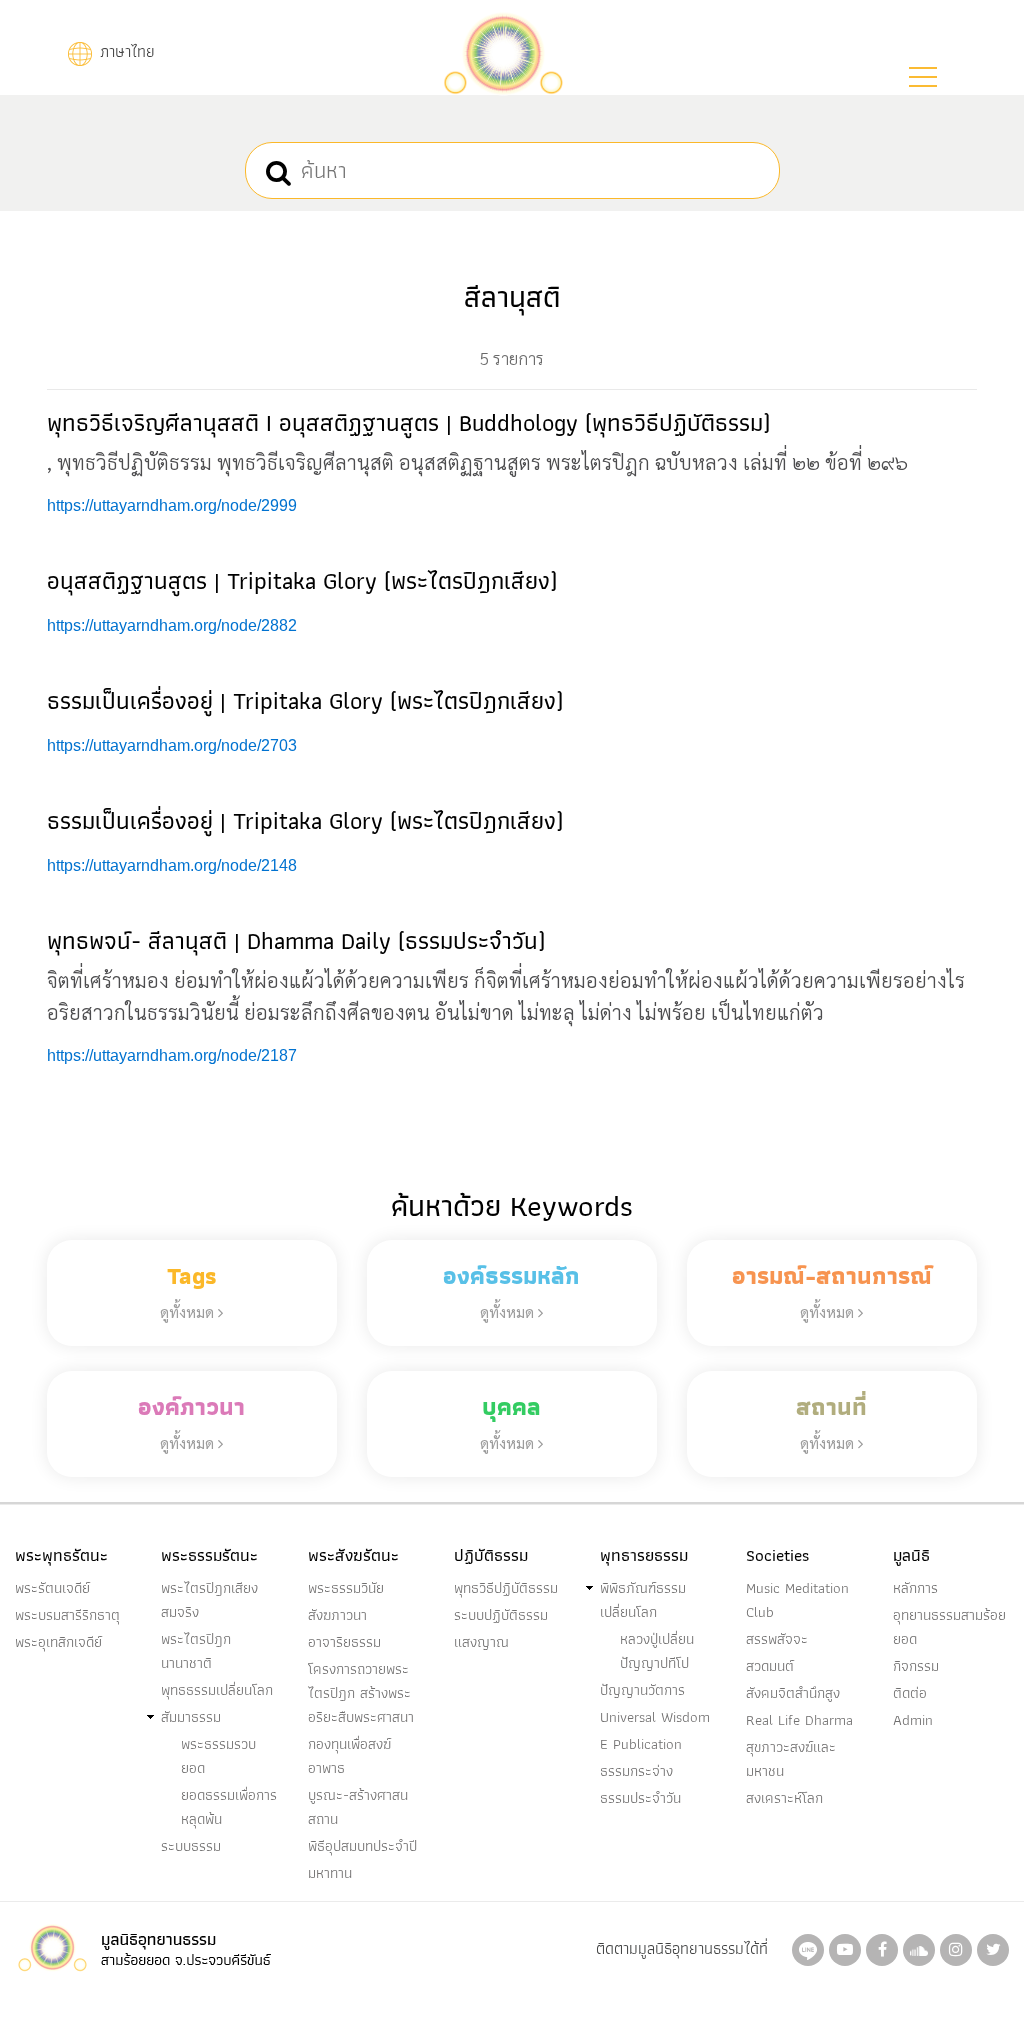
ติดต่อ (910, 1693)
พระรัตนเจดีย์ (52, 1588)
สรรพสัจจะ (777, 1639)
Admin (913, 1720)
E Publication (641, 1744)
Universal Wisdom (655, 1717)
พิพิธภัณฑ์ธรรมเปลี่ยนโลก (643, 1600)
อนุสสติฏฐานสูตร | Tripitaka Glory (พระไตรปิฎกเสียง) (302, 580)
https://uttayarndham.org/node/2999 (172, 505)
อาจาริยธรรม (344, 1642)
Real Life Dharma (799, 1720)
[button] (923, 77)
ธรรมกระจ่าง (636, 1771)
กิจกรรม (916, 1666)
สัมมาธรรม (191, 1717)
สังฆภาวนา (337, 1615)
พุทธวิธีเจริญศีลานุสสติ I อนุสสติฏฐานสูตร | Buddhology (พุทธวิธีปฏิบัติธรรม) (408, 422)
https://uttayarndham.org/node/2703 (172, 745)
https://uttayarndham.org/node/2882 (172, 625)
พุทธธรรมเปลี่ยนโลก (217, 1690)
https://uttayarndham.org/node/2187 (172, 1055)
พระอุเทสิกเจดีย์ (58, 1642)
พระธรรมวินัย (346, 1588)
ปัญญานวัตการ (642, 1690)
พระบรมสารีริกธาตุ (67, 1615)
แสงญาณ (481, 1642)
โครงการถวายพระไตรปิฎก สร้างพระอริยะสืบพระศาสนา (361, 1693)
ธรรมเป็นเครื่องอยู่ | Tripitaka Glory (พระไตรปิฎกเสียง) (305, 700)
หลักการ (915, 1588)
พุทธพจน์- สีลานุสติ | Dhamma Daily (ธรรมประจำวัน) (296, 940)
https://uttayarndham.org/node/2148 (172, 865)
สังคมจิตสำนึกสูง (793, 1693)
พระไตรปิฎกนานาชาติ (196, 1651)
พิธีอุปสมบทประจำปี (362, 1846)
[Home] (503, 51)
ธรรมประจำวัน (640, 1798)
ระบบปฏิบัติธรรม (501, 1615)
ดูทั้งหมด (189, 1311)
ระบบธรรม (191, 1846)
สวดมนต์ (770, 1666)
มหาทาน (330, 1873)
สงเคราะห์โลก (784, 1798)
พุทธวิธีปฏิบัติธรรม (506, 1588)
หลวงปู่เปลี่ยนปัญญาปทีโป (657, 1651)
